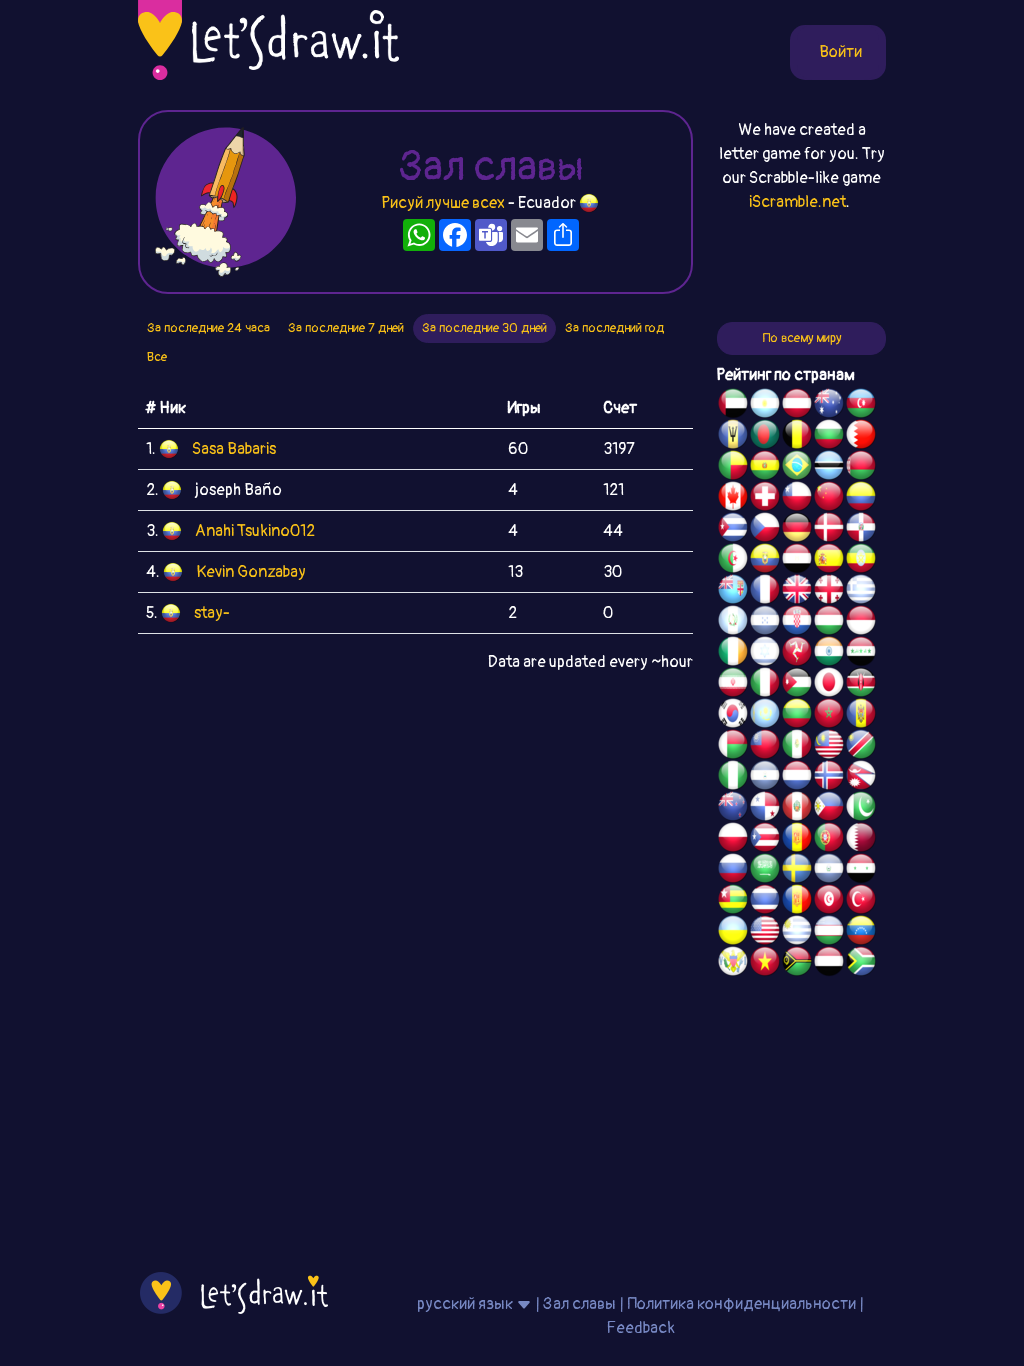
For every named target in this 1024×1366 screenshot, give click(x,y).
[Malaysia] (829, 747)
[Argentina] (765, 406)
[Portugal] (829, 840)
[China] (829, 499)
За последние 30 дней (484, 328)
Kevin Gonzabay (251, 572)
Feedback (640, 1328)
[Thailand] (765, 902)
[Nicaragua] (765, 778)
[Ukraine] (733, 933)
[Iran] (733, 685)
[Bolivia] (765, 468)
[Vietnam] (765, 964)
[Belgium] (797, 437)
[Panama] (765, 809)
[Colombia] (861, 499)
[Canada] (733, 499)
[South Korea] (733, 716)
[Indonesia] (861, 623)
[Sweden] (797, 871)
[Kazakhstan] (765, 716)
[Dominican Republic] (861, 530)
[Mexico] (797, 747)
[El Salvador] (829, 871)
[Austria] (797, 406)
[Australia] (829, 406)
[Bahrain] (861, 437)
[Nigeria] (733, 778)
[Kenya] (861, 685)
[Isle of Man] (797, 654)
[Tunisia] (829, 902)
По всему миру (801, 338)
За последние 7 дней (346, 328)
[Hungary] (829, 623)
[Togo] (733, 902)
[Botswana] (829, 468)
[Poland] (733, 840)
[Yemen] (829, 964)
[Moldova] (861, 716)
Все (157, 357)
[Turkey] (861, 902)
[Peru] (797, 809)
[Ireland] (733, 654)
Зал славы (579, 1304)
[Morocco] (829, 716)
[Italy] (765, 685)
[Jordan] (797, 685)
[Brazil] (797, 468)
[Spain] (829, 561)
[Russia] (733, 871)
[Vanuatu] (797, 964)
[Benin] (733, 468)
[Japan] (829, 685)
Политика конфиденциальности (741, 1304)
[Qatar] (861, 840)
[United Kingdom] (797, 592)
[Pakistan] (861, 809)
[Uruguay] (797, 933)
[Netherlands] (797, 778)
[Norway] (829, 778)
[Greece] (861, 592)
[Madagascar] (733, 747)
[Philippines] (829, 809)
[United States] (765, 933)
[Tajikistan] (797, 902)
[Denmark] (829, 530)
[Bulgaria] (829, 437)
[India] (829, 654)
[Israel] (765, 654)
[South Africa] (861, 964)
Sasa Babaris (234, 449)
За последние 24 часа (208, 328)
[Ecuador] (765, 561)
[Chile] (797, 499)
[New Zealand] (733, 809)
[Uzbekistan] (829, 933)
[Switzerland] (765, 499)
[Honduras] (765, 623)
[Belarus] (861, 468)
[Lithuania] (797, 716)
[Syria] (861, 871)
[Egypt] (797, 561)
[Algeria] (733, 561)
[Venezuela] (861, 933)
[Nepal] (861, 778)
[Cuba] (733, 530)
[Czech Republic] (765, 530)
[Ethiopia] (861, 561)
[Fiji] (733, 592)
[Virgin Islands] (733, 964)
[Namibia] (861, 747)
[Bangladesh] (765, 437)
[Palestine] (797, 840)
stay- (212, 613)
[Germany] (797, 530)
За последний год (614, 328)
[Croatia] (797, 623)
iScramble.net (797, 202)
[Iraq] (861, 654)
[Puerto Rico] (765, 840)
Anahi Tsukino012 (255, 531)
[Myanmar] (765, 747)
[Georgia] (829, 592)
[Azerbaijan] (861, 406)
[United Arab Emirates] (733, 406)
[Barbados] (733, 437)
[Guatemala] (733, 623)
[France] (765, 592)
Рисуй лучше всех (443, 203)
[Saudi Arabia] (765, 871)
